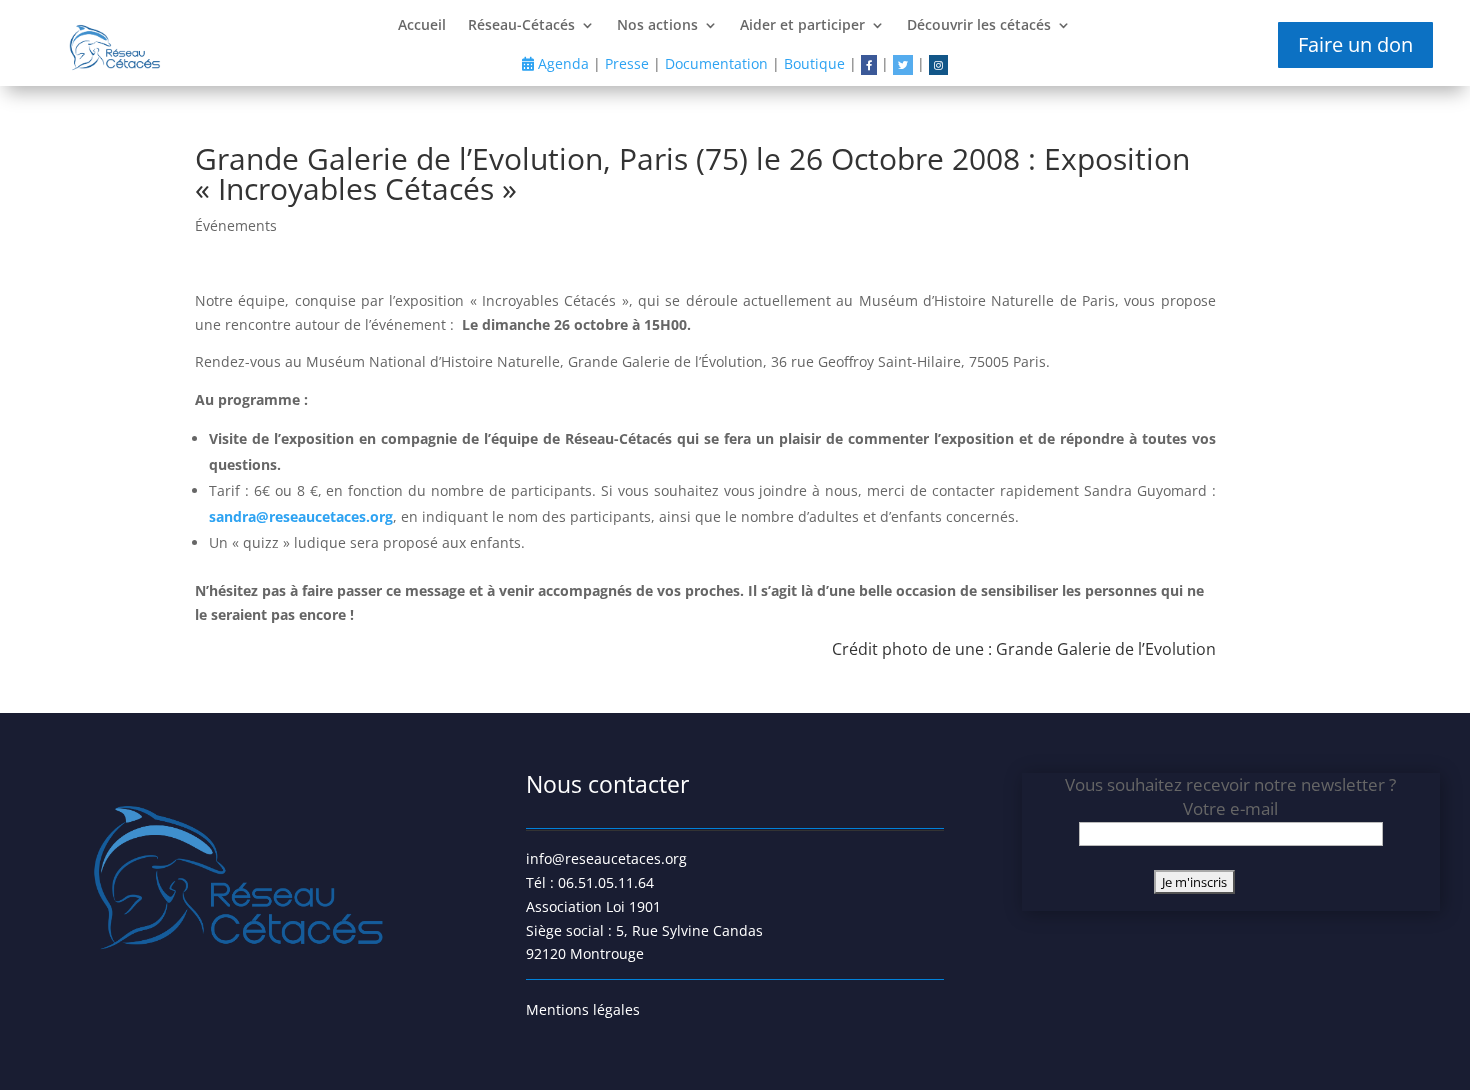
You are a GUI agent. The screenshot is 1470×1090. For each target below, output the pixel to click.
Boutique (814, 63)
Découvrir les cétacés (979, 26)
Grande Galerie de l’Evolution (1106, 649)
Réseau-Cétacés (521, 26)
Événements (236, 225)
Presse (627, 63)
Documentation (716, 63)
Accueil (422, 26)
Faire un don (1355, 44)
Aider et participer (802, 26)
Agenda (561, 63)
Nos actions (657, 26)
